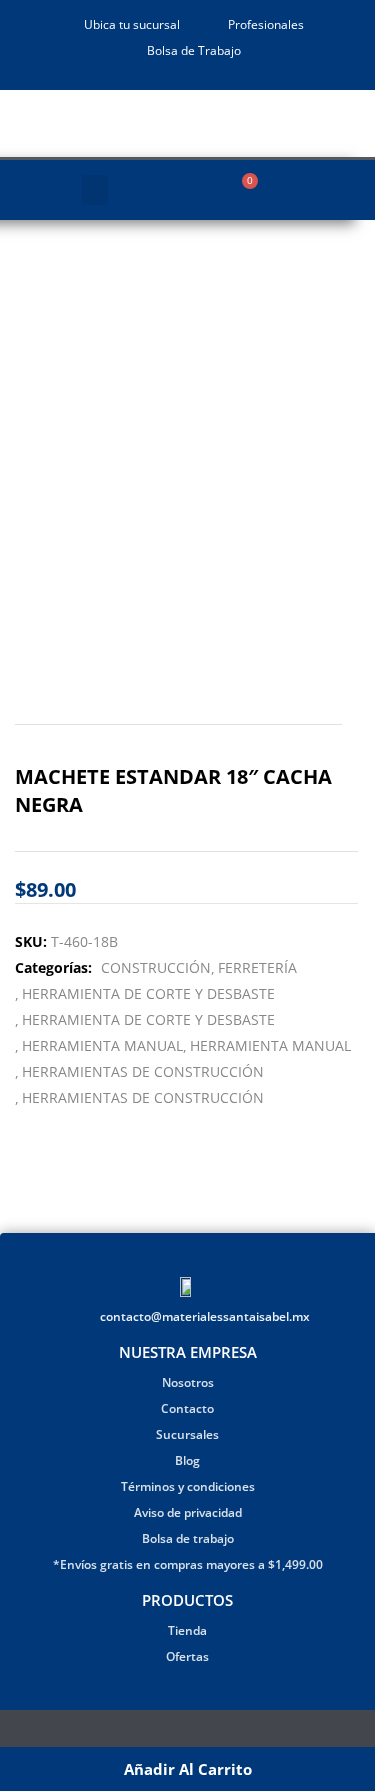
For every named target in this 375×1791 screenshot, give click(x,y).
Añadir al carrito (188, 1769)
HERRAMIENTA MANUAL (102, 1045)
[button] (95, 190)
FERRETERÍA (257, 967)
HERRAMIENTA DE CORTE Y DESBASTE (148, 993)
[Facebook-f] (175, 1732)
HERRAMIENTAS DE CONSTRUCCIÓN (143, 1071)
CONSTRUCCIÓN (156, 967)
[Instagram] (200, 1732)
